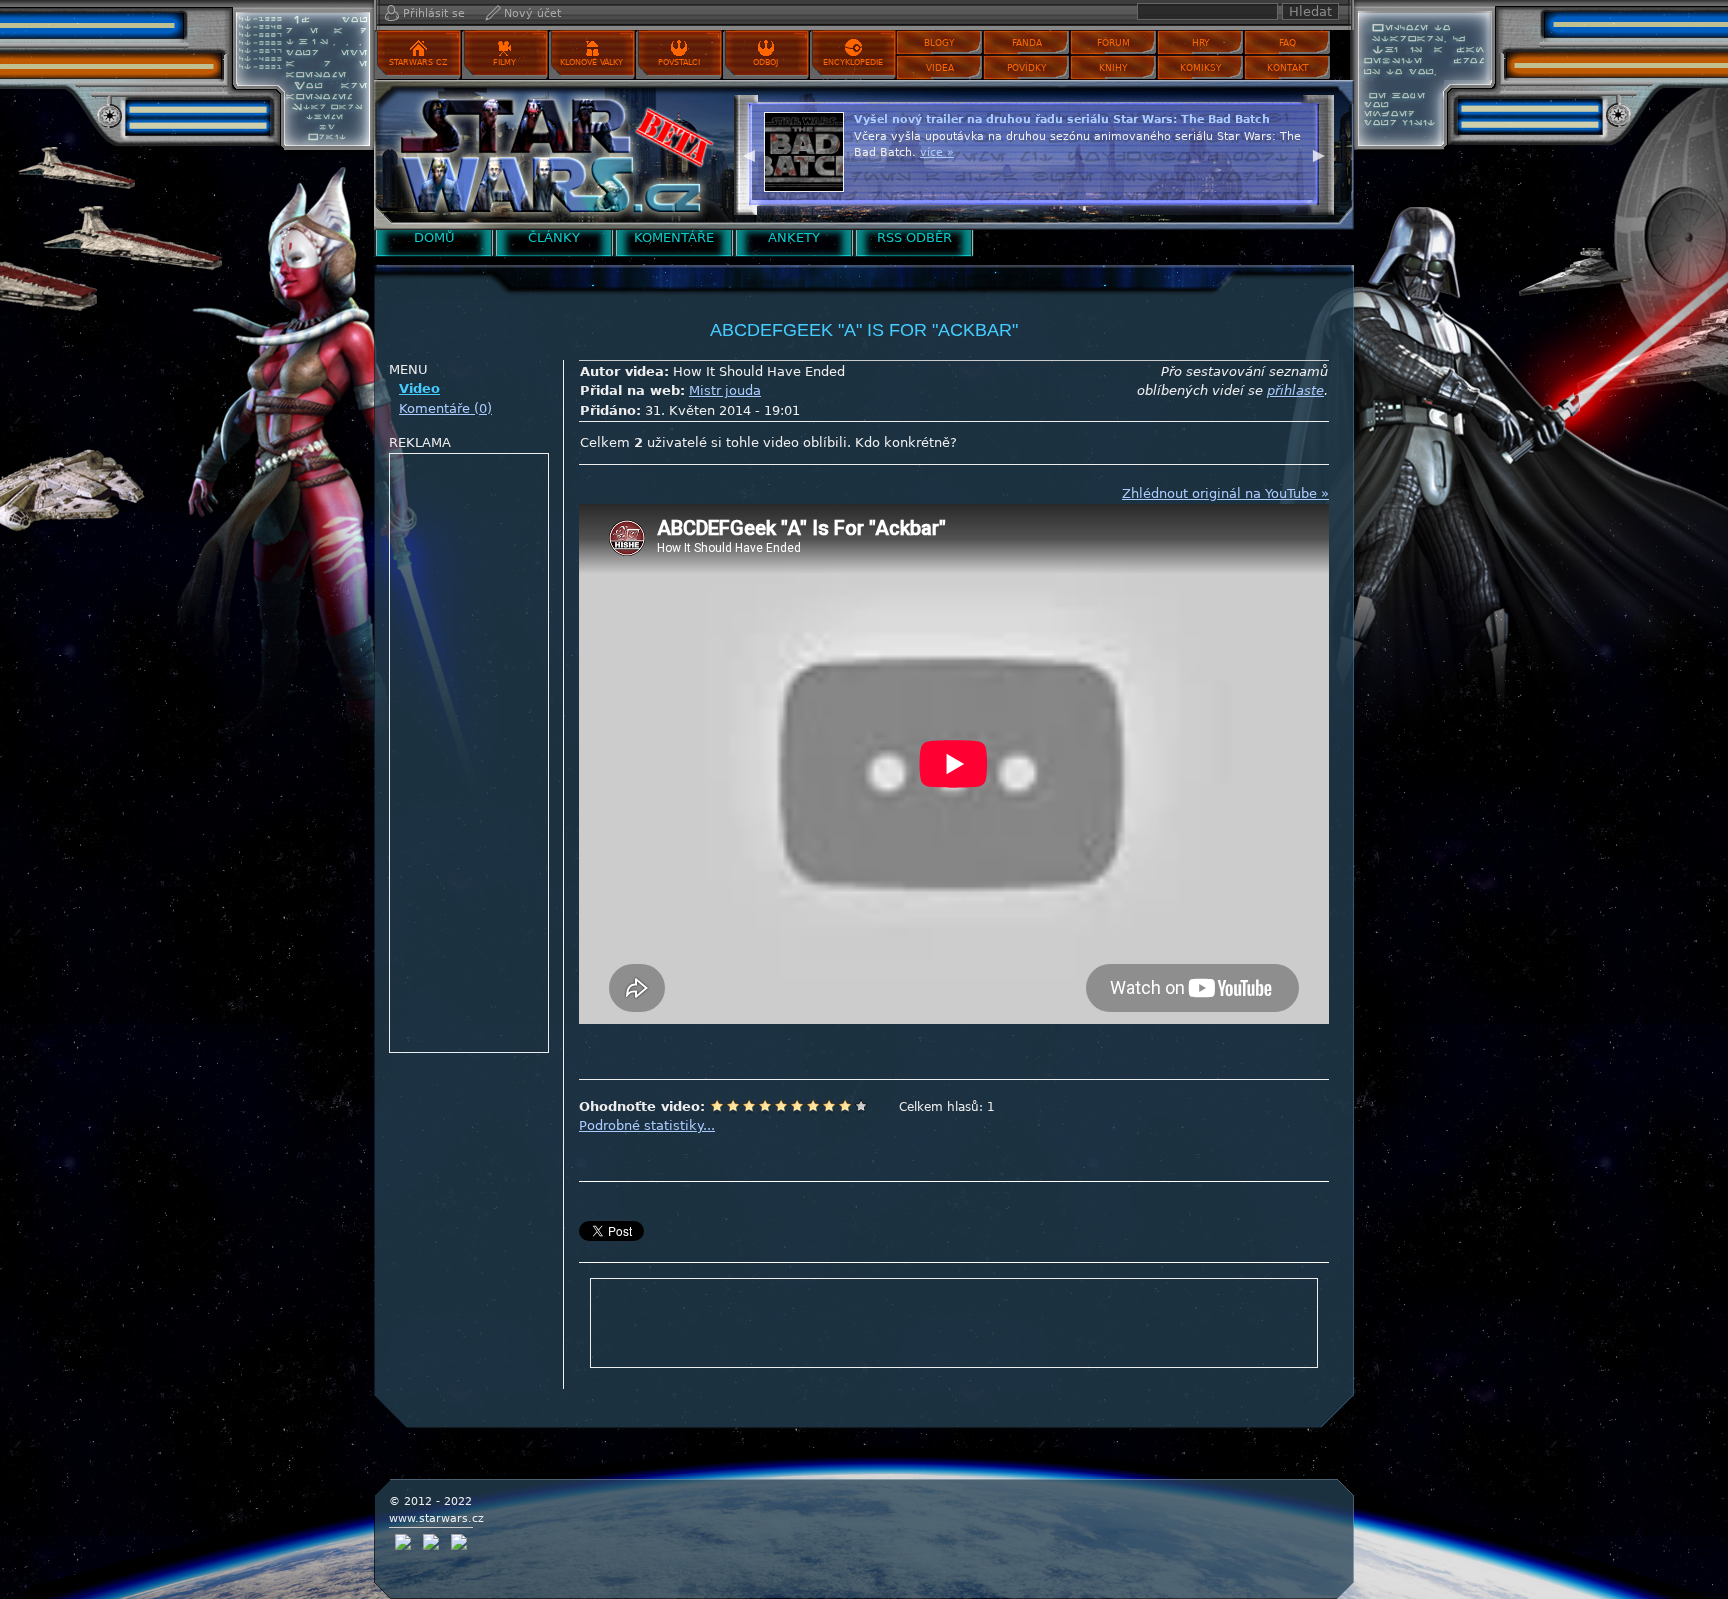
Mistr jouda (725, 390)
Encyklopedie (853, 62)
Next (1319, 153)
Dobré (813, 1106)
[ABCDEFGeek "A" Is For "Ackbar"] (549, 154)
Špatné (749, 1106)
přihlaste (1295, 390)
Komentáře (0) (445, 408)
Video (419, 388)
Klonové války (591, 62)
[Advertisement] (470, 754)
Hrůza (733, 1106)
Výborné (829, 1106)
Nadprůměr (797, 1106)
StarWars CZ (418, 62)
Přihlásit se (434, 13)
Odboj (765, 62)
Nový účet (532, 13)
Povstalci (679, 62)
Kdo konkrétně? (906, 442)
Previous (749, 153)
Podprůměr (765, 1106)
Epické (861, 1106)
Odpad (717, 1106)
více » (937, 152)
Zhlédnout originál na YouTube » (1225, 493)
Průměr (781, 1106)
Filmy (504, 62)
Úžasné (845, 1106)
